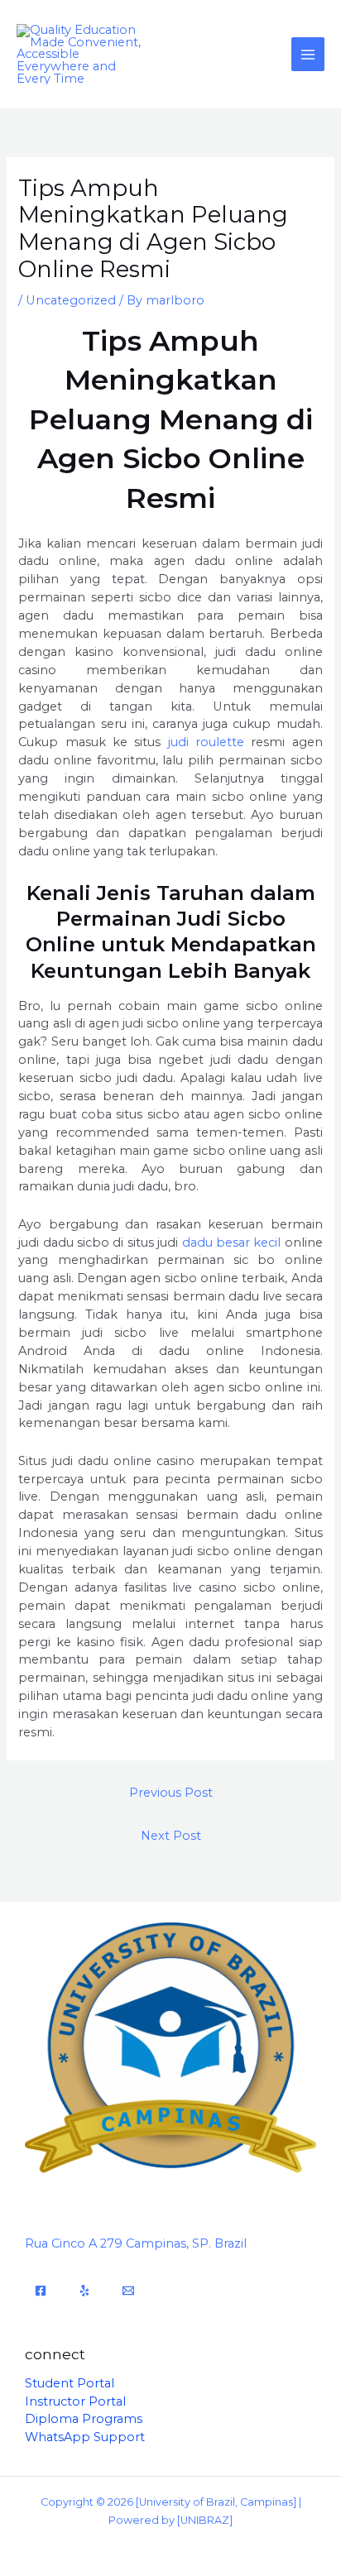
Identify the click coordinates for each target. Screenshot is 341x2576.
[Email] (128, 2291)
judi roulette (206, 742)
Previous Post (171, 1793)
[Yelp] (84, 2291)
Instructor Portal (75, 2401)
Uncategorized (71, 300)
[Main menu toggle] (308, 54)
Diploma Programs (84, 2419)
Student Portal (70, 2383)
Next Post (171, 1836)
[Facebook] (41, 2291)
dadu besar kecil (232, 1243)
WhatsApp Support (85, 2437)
